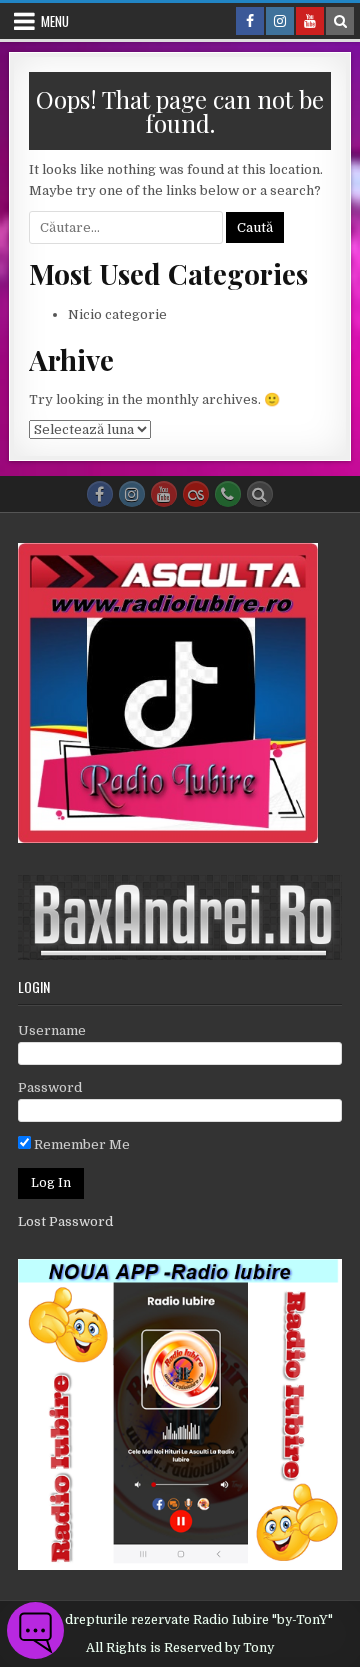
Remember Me (80, 1144)
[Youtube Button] (164, 494)
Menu (55, 21)
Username (52, 1030)
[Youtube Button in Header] (310, 21)
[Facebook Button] (100, 494)
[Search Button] (260, 494)
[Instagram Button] (132, 494)
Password (50, 1087)
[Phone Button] (228, 494)
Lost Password (65, 1221)
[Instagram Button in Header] (280, 21)
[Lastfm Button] (196, 494)
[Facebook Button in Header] (250, 21)
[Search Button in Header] (340, 21)
